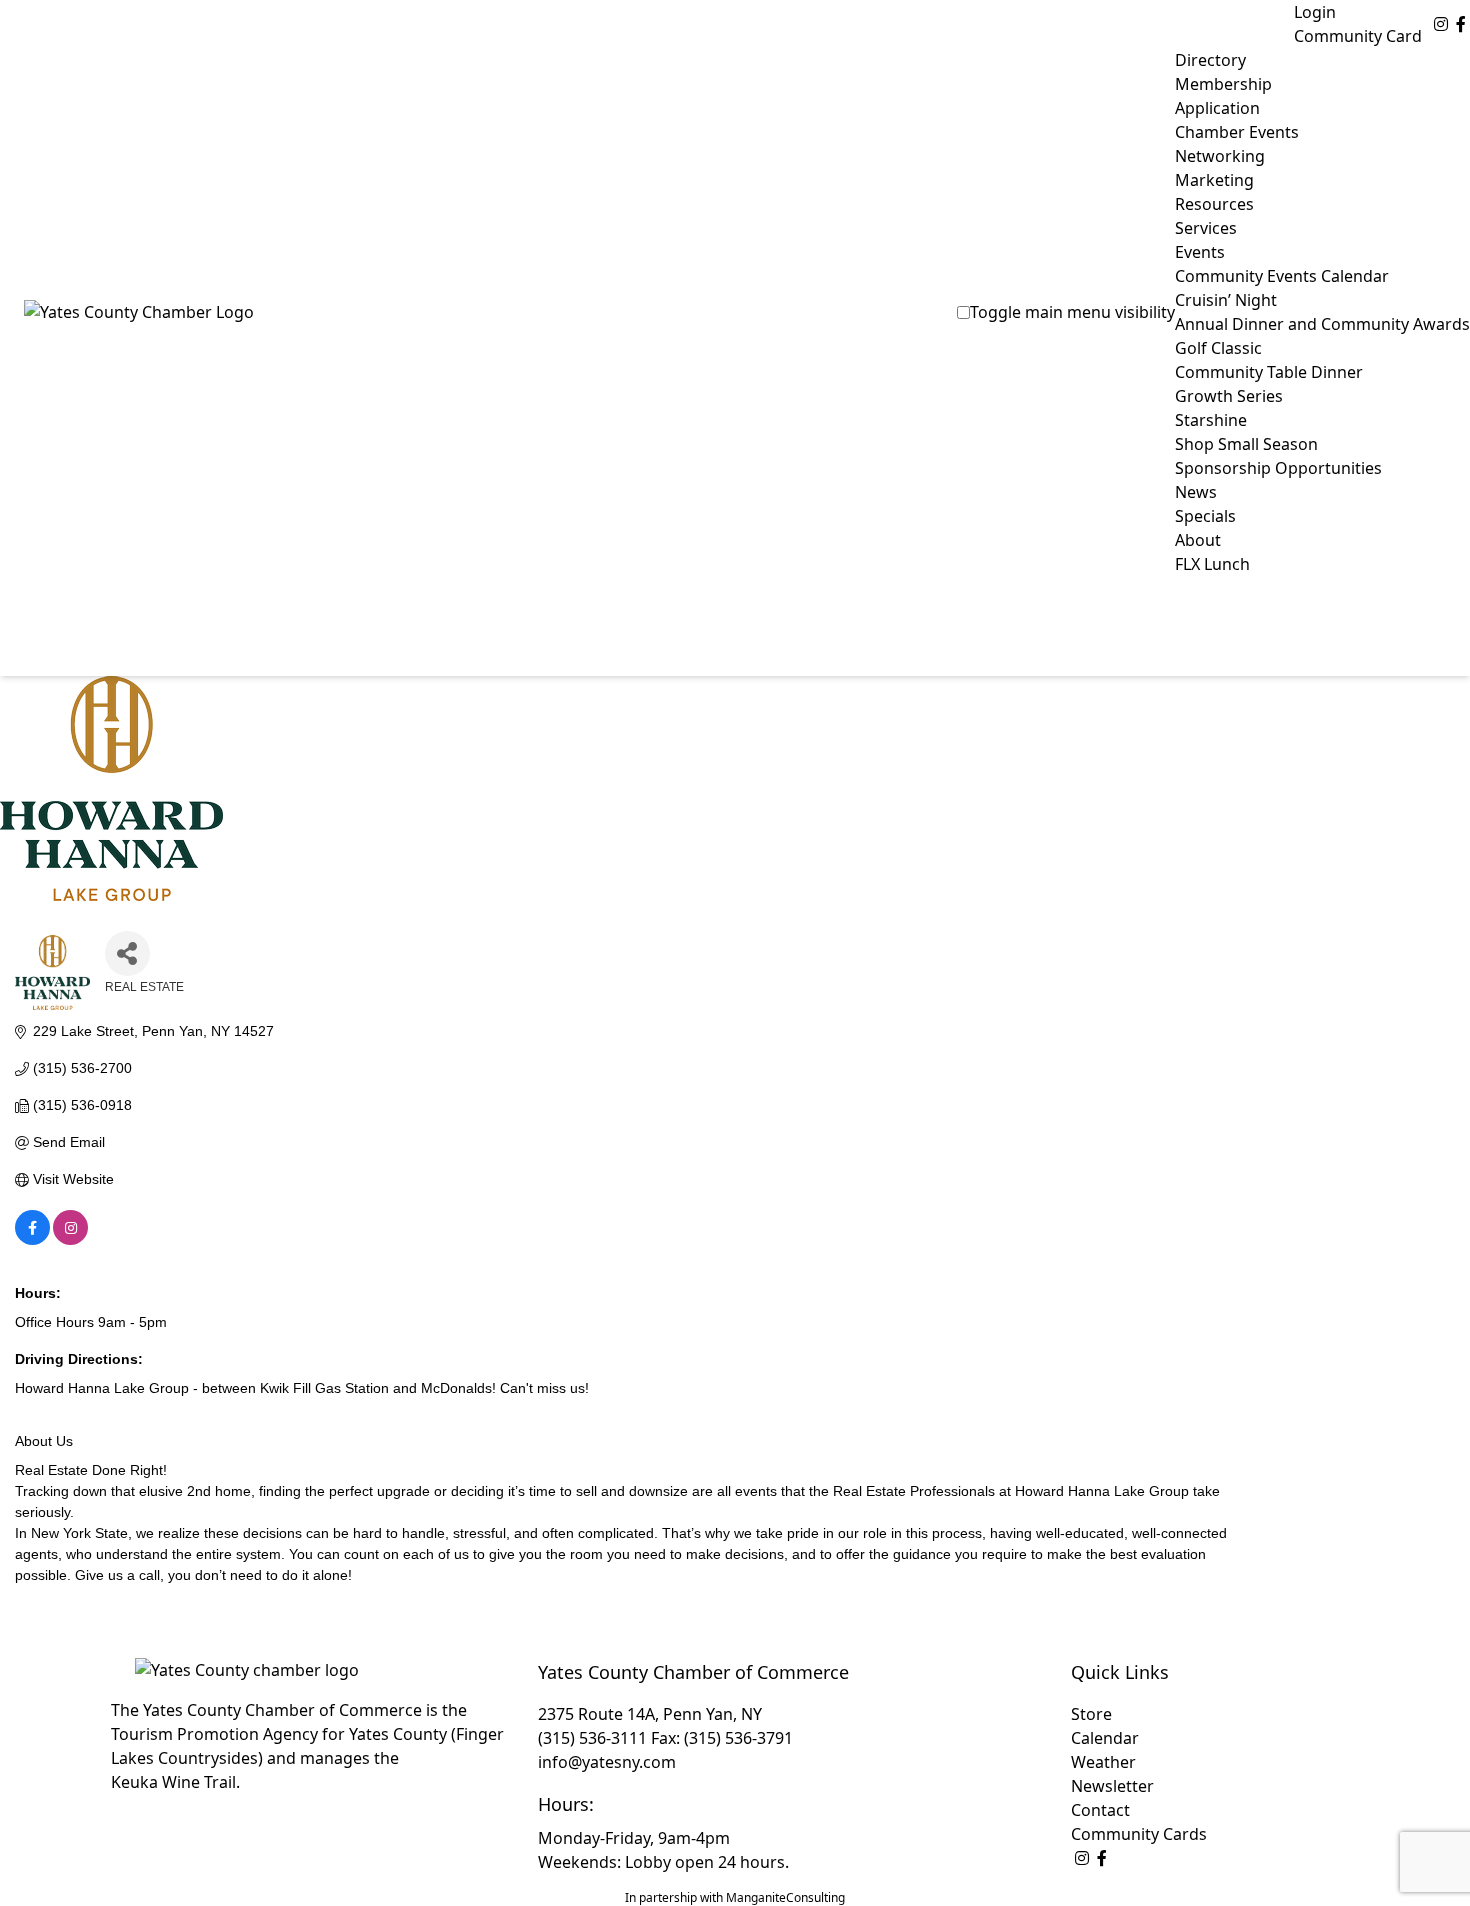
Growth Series (1229, 396)
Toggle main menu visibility (1072, 312)
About (1198, 540)
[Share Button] (127, 953)
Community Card (1358, 36)
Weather (1103, 1762)
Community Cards (1139, 1834)
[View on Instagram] (70, 1240)
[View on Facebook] (32, 1240)
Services (1206, 228)
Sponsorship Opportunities (1278, 468)
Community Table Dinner (1269, 372)
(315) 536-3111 (592, 1738)
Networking (1220, 156)
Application (1217, 108)
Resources (1214, 204)
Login (1315, 12)
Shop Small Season (1246, 444)
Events (1200, 252)
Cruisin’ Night (1226, 300)
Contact (1100, 1810)
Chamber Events (1237, 132)
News (1196, 492)
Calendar (1105, 1738)
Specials (1205, 516)
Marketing (1214, 180)
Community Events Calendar (1282, 276)
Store (1091, 1714)
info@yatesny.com (607, 1762)
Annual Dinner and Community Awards (1322, 324)
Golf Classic (1218, 348)
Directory (1210, 60)
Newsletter (1112, 1786)
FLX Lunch (1212, 564)
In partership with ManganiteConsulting (735, 1897)
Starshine (1211, 420)
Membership (1223, 84)
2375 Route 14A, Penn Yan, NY (650, 1714)
